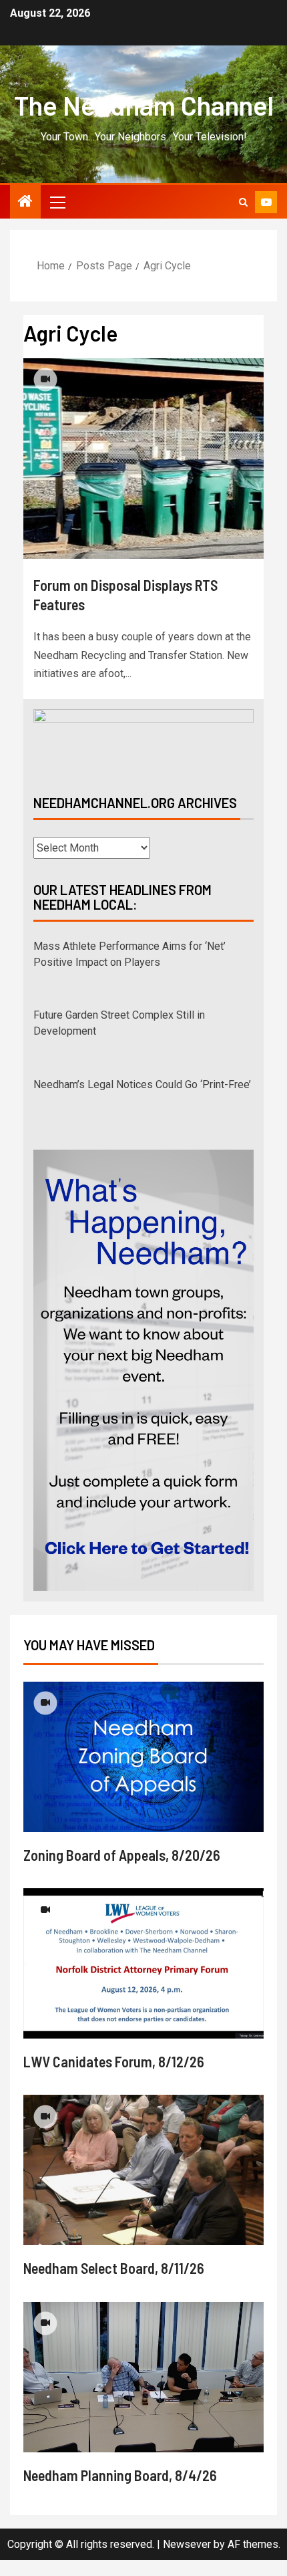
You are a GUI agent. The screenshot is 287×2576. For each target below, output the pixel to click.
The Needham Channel (144, 105)
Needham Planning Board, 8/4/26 (120, 2475)
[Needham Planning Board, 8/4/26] (143, 2377)
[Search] (243, 202)
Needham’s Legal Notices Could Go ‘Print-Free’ (142, 1084)
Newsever (187, 2544)
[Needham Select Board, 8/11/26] (143, 2170)
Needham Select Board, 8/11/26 (114, 2268)
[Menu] (57, 202)
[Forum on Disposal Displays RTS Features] (143, 459)
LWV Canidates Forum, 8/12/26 (114, 2061)
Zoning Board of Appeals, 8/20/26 (122, 1855)
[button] (57, 202)
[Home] (25, 203)
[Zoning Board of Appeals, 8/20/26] (143, 1757)
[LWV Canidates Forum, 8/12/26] (143, 1963)
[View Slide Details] (143, 741)
